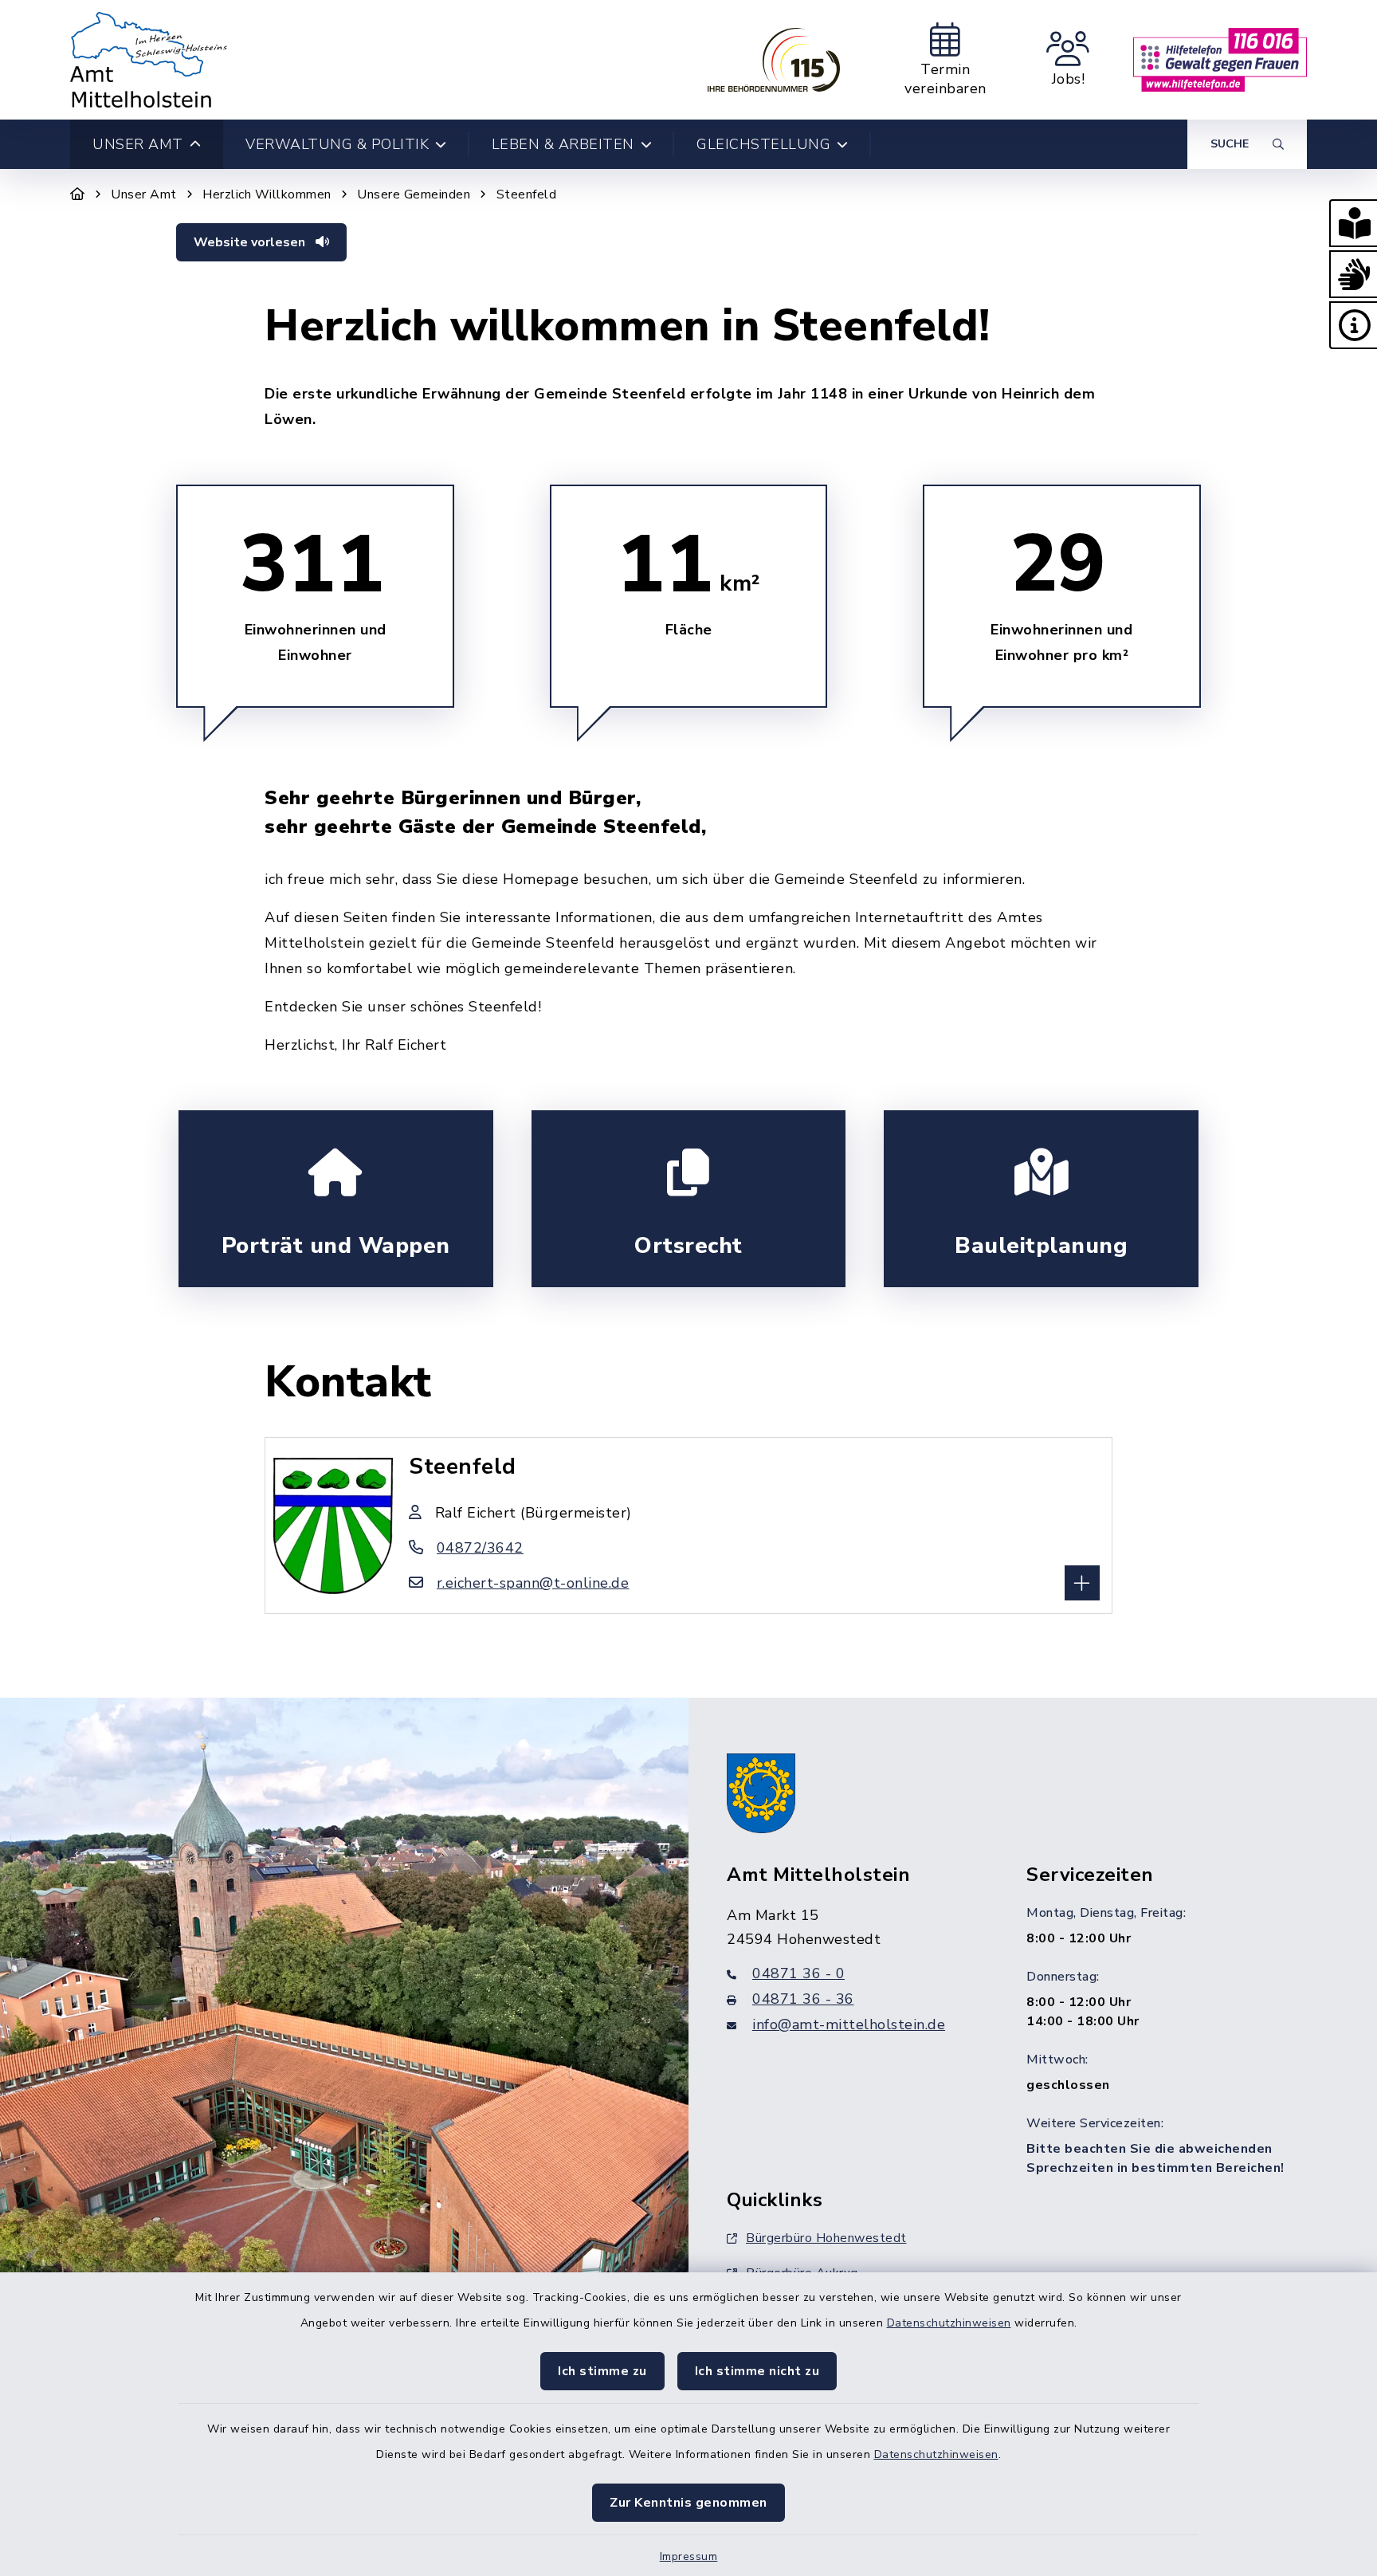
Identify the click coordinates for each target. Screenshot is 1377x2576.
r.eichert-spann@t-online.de (533, 1583)
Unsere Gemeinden (414, 194)
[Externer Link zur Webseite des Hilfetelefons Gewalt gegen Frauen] (1220, 60)
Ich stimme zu (602, 2371)
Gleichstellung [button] (763, 144)
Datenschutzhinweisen (949, 2323)
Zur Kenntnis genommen (688, 2503)
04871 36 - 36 (803, 1999)
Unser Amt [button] (138, 144)
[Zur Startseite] (78, 194)
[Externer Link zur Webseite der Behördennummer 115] (774, 60)
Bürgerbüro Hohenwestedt (826, 2238)
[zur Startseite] (149, 60)
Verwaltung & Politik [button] (337, 144)
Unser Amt (144, 194)
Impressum (689, 2556)
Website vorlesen (251, 242)
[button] (1353, 223)
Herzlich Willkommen (267, 194)
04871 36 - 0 (798, 1973)
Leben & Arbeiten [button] (563, 144)
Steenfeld (527, 194)
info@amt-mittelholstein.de (849, 2024)
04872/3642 (480, 1548)
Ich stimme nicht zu (757, 2371)
